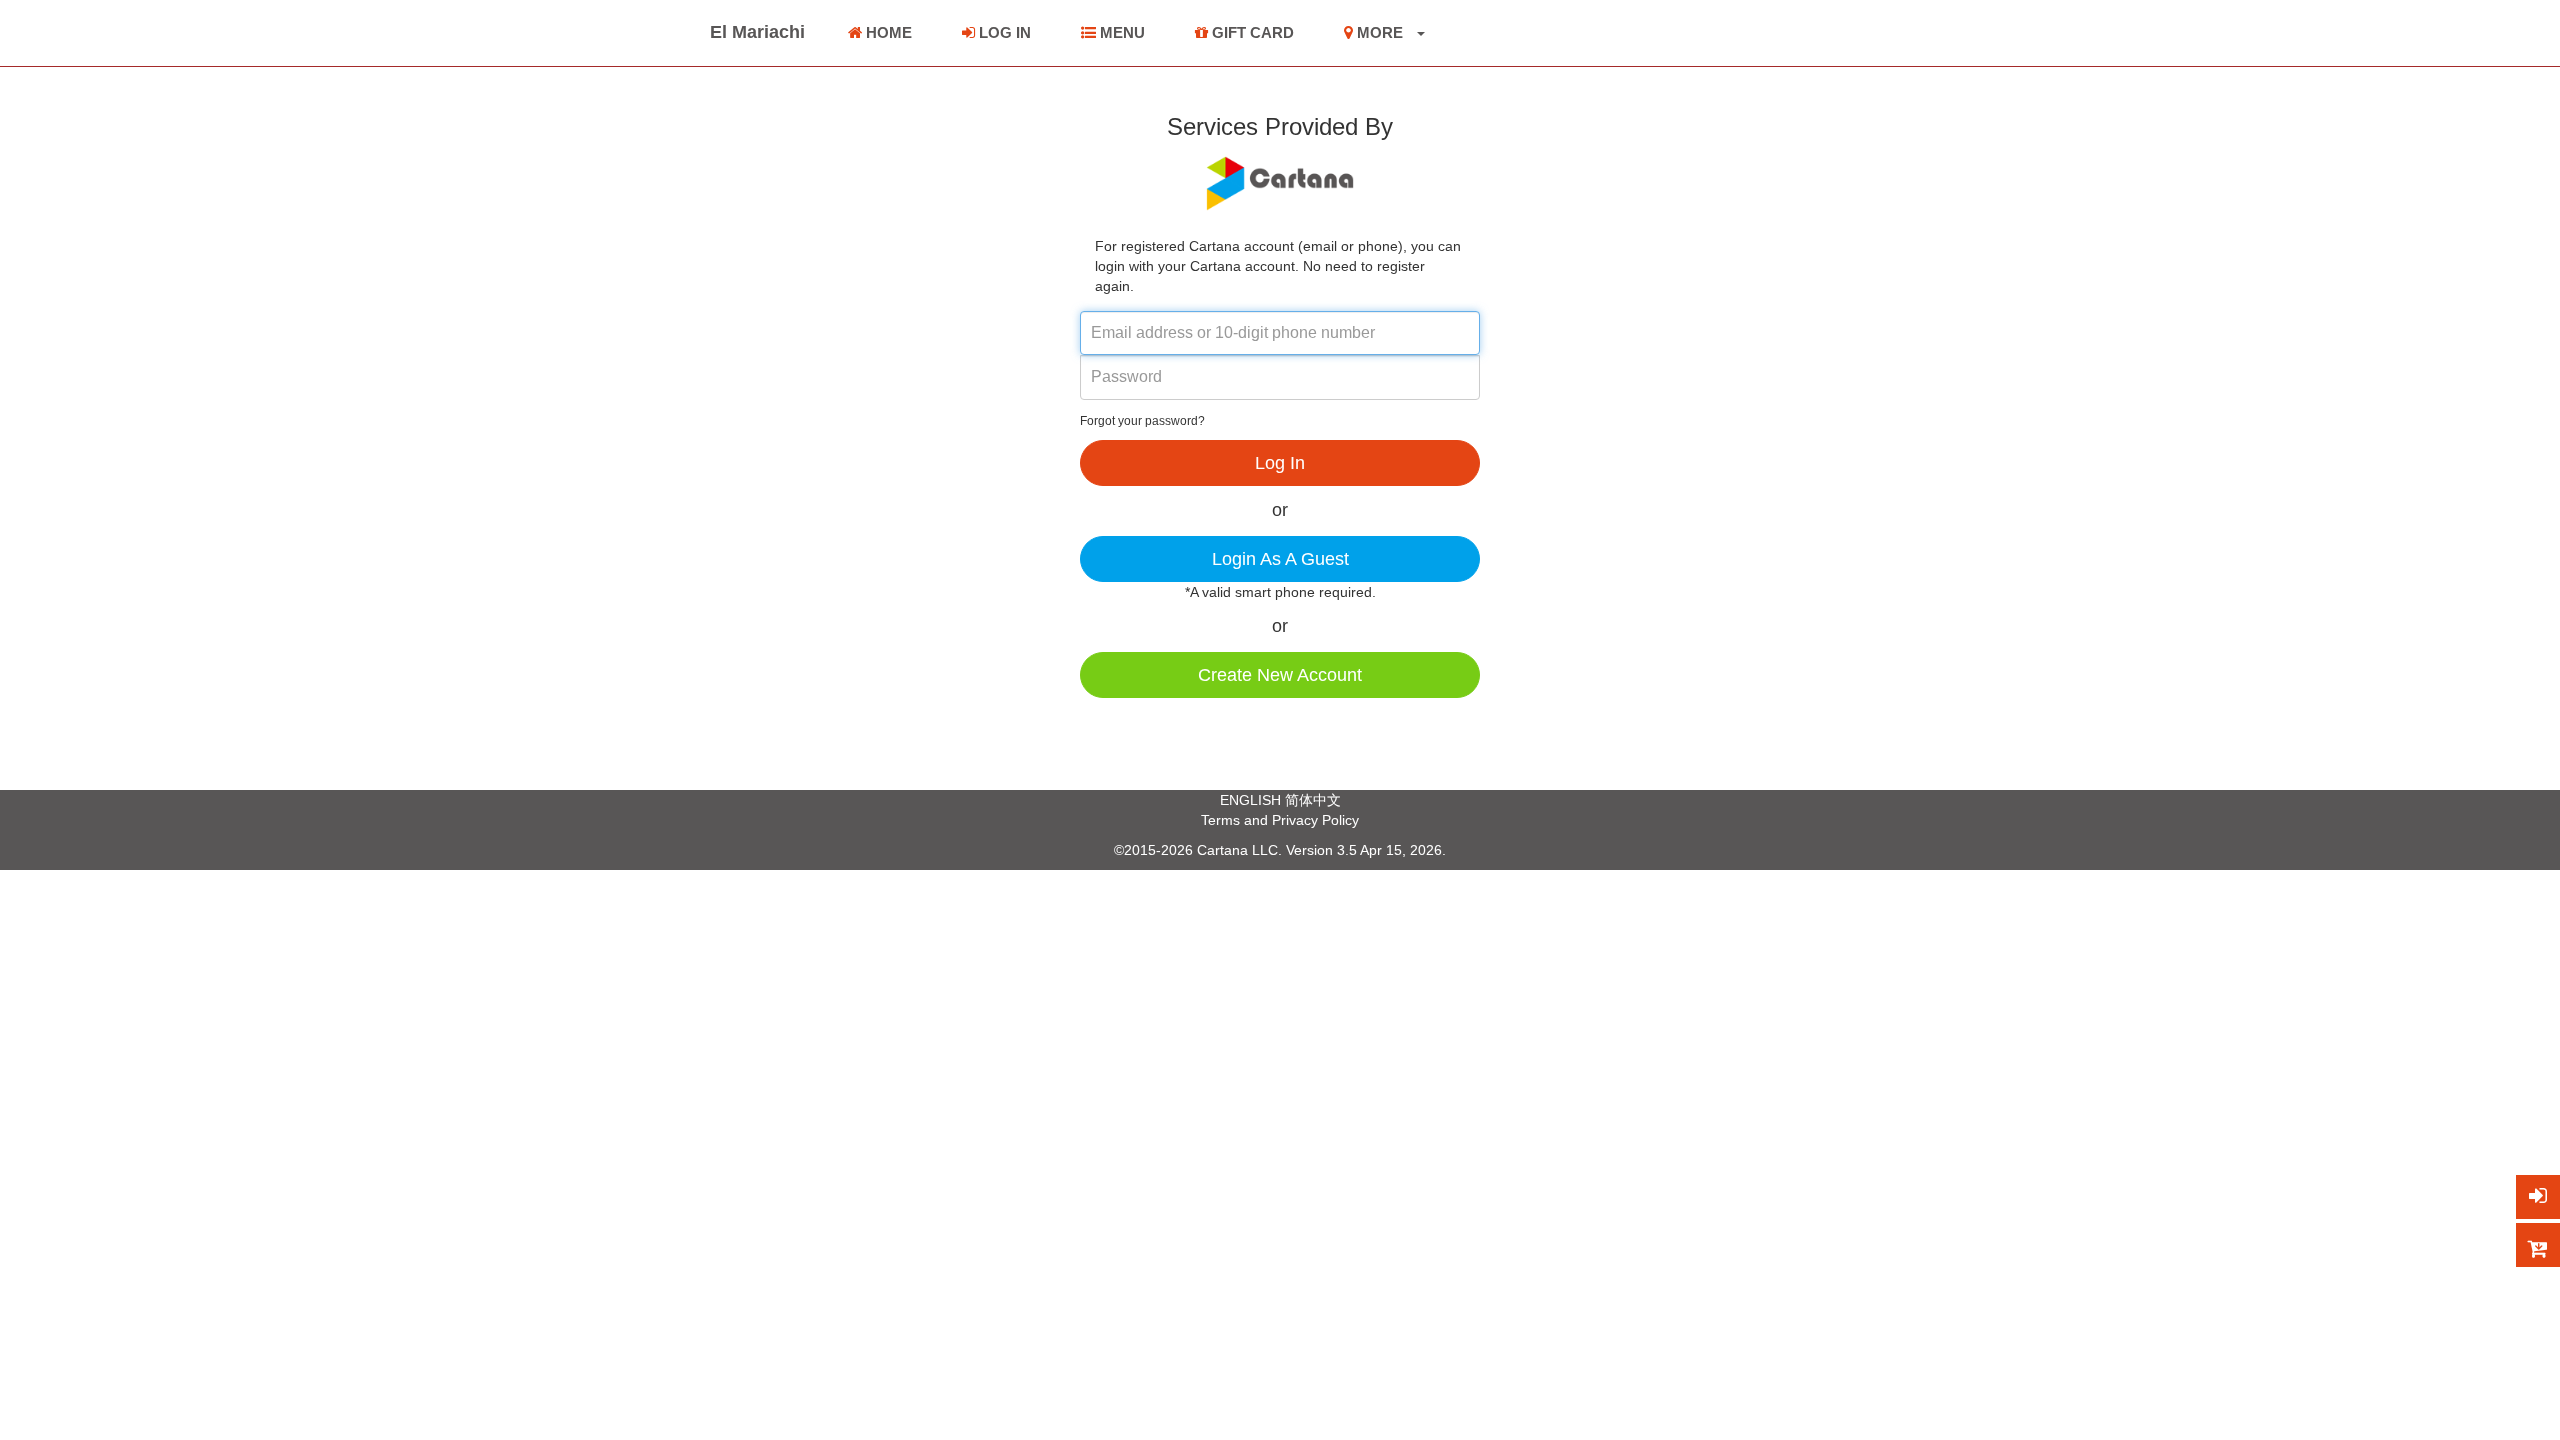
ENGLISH (1250, 800)
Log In (1280, 463)
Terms (1220, 820)
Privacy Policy (1315, 820)
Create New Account (1280, 675)
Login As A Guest (1280, 559)
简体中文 (1313, 800)
